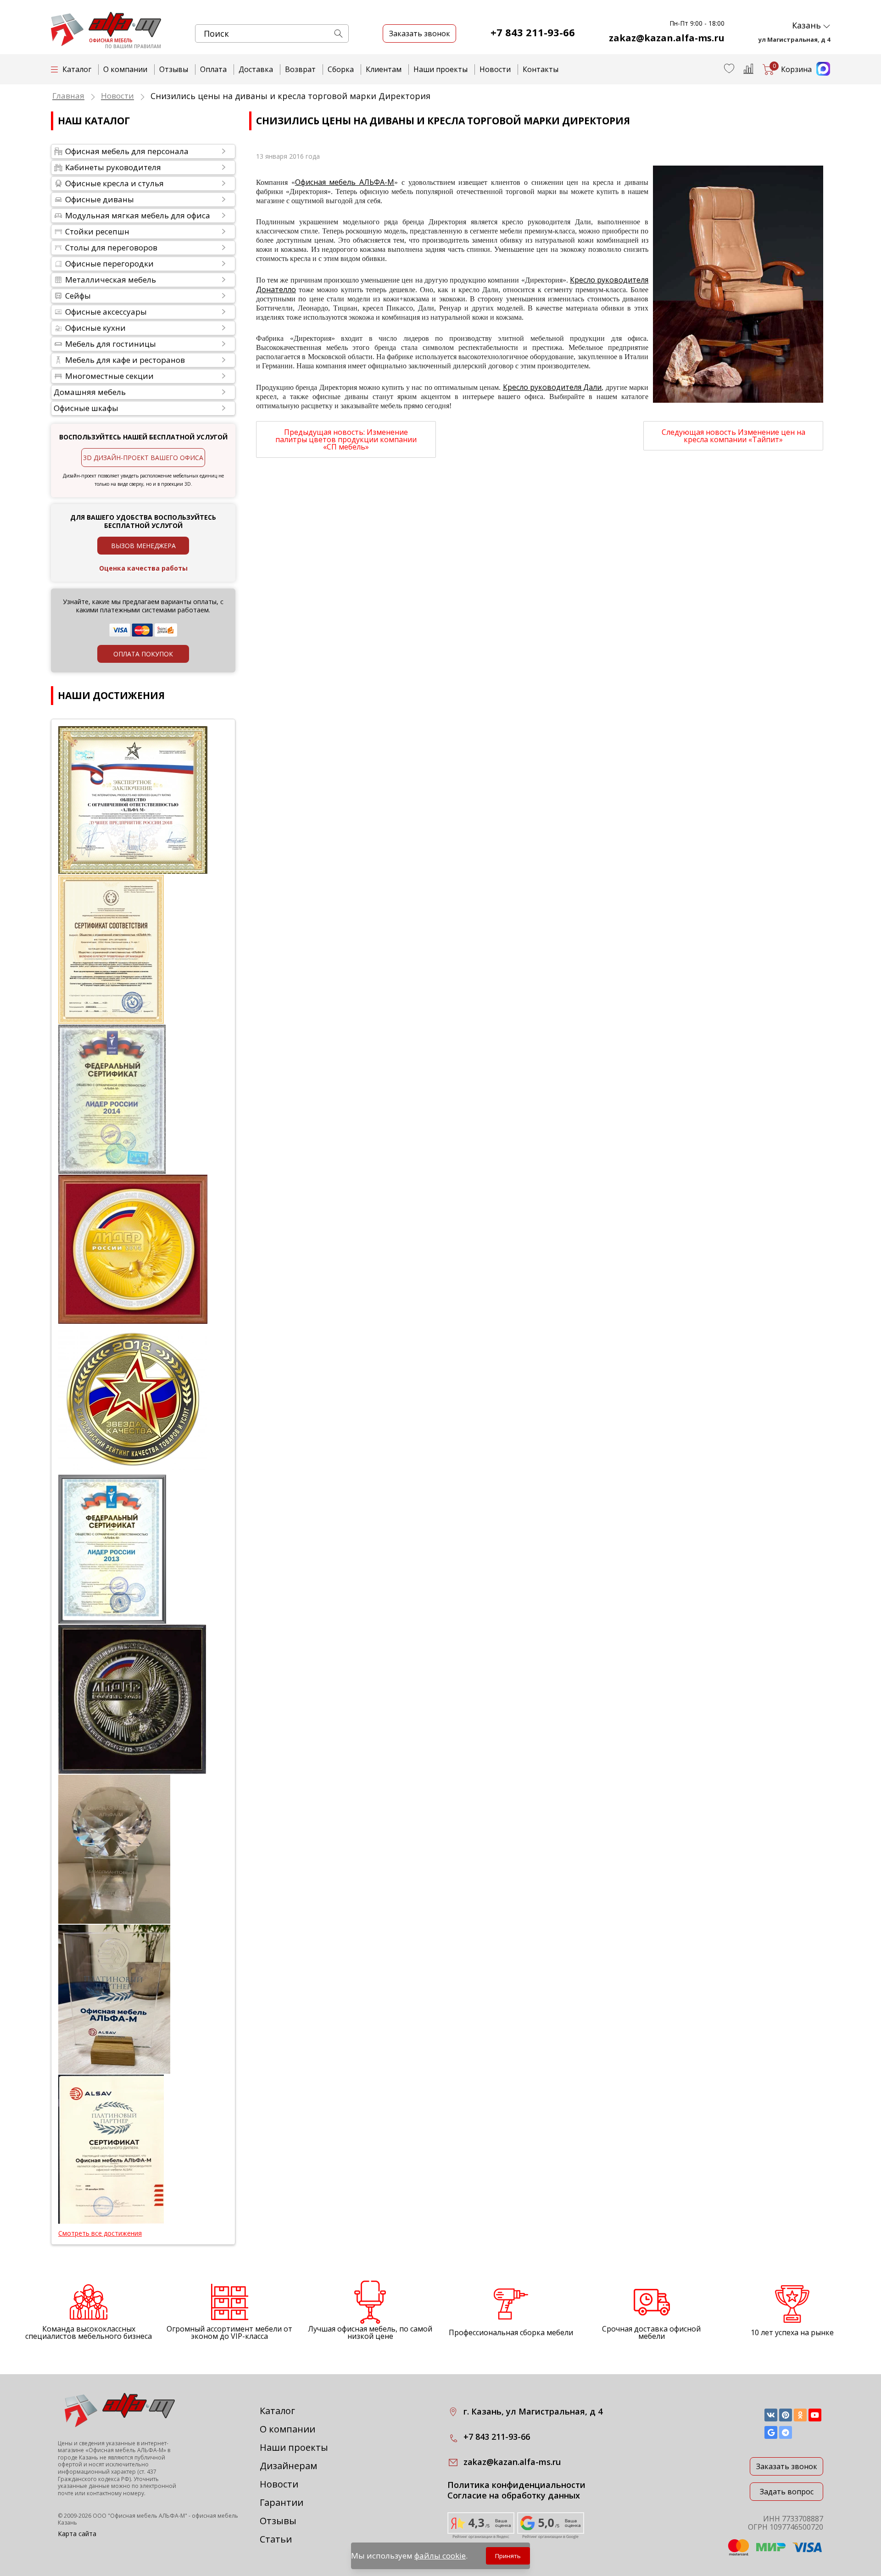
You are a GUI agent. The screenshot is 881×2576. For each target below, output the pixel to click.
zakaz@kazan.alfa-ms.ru (667, 38)
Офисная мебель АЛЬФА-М (345, 182)
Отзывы (174, 69)
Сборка (341, 69)
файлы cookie (440, 2556)
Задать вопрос (787, 2492)
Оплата (213, 69)
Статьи (276, 2539)
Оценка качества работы (143, 568)
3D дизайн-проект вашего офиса (143, 458)
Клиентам (384, 69)
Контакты (541, 69)
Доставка (256, 69)
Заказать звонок (787, 2466)
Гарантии (282, 2502)
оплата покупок (143, 654)
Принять (508, 2556)
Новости (495, 69)
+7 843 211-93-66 (533, 32)
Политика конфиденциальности (516, 2485)
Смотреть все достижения (100, 2233)
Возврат (300, 69)
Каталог (277, 2411)
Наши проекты (440, 69)
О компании (125, 69)
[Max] (821, 73)
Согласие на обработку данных (514, 2495)
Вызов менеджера (143, 546)
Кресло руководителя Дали (552, 387)
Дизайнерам (288, 2466)
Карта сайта (77, 2534)
